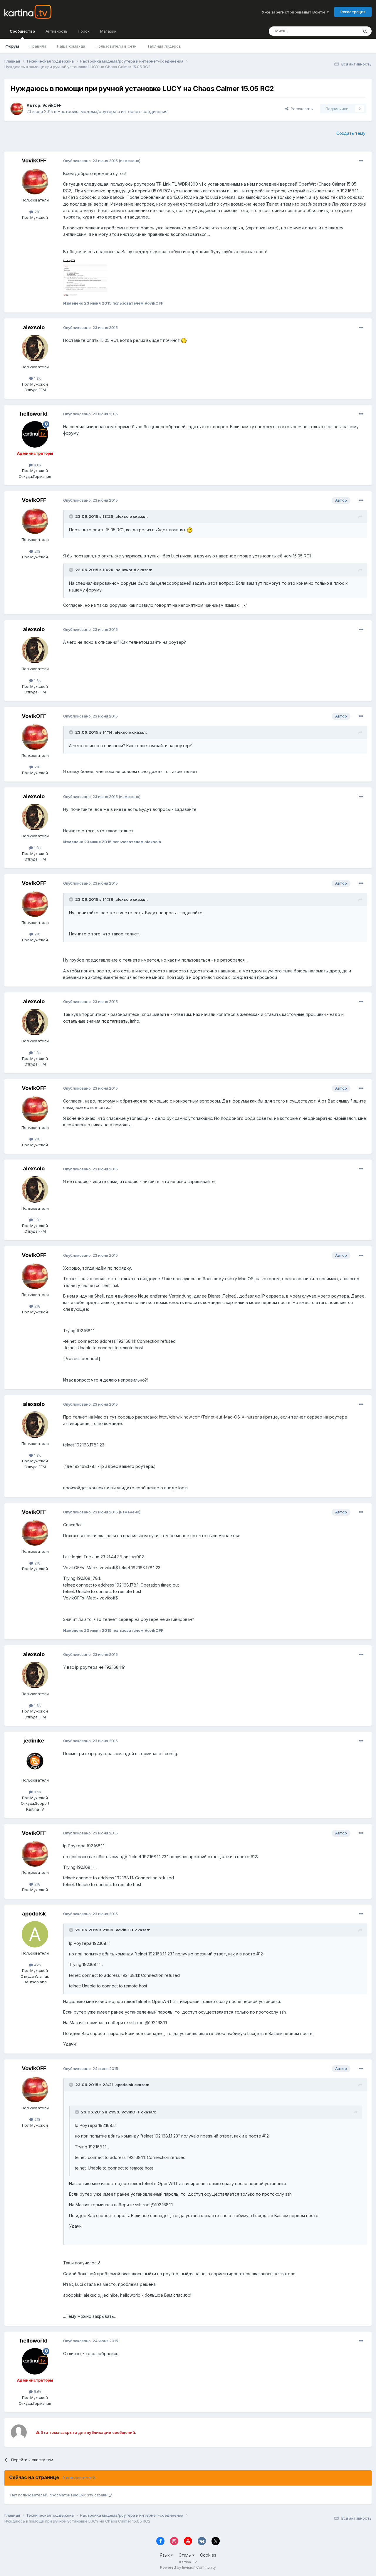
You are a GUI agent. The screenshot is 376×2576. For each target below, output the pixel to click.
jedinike (34, 1741)
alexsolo (34, 327)
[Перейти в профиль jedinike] (35, 1761)
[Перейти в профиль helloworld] (35, 434)
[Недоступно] (85, 277)
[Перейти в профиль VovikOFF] (17, 109)
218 (37, 212)
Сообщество (22, 31)
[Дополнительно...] (361, 161)
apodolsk (34, 1914)
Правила (38, 46)
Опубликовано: (90, 161)
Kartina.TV (188, 2562)
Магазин (108, 31)
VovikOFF (52, 105)
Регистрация (353, 12)
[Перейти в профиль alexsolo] (35, 348)
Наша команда (71, 46)
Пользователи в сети (116, 46)
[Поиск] (365, 31)
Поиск (84, 31)
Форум (12, 46)
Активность (56, 31)
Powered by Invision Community (188, 2567)
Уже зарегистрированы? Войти (294, 12)
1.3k (37, 378)
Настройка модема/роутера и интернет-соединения (113, 111)
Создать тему (351, 133)
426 (37, 1965)
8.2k (37, 1792)
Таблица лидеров (164, 46)
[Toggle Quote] (72, 516)
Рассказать (301, 109)
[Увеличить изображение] (184, 340)
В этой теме (340, 31)
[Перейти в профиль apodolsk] (35, 1934)
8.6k (37, 465)
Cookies (208, 2555)
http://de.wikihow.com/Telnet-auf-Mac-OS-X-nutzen (209, 1417)
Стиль (185, 2555)
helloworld (34, 414)
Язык (165, 2555)
